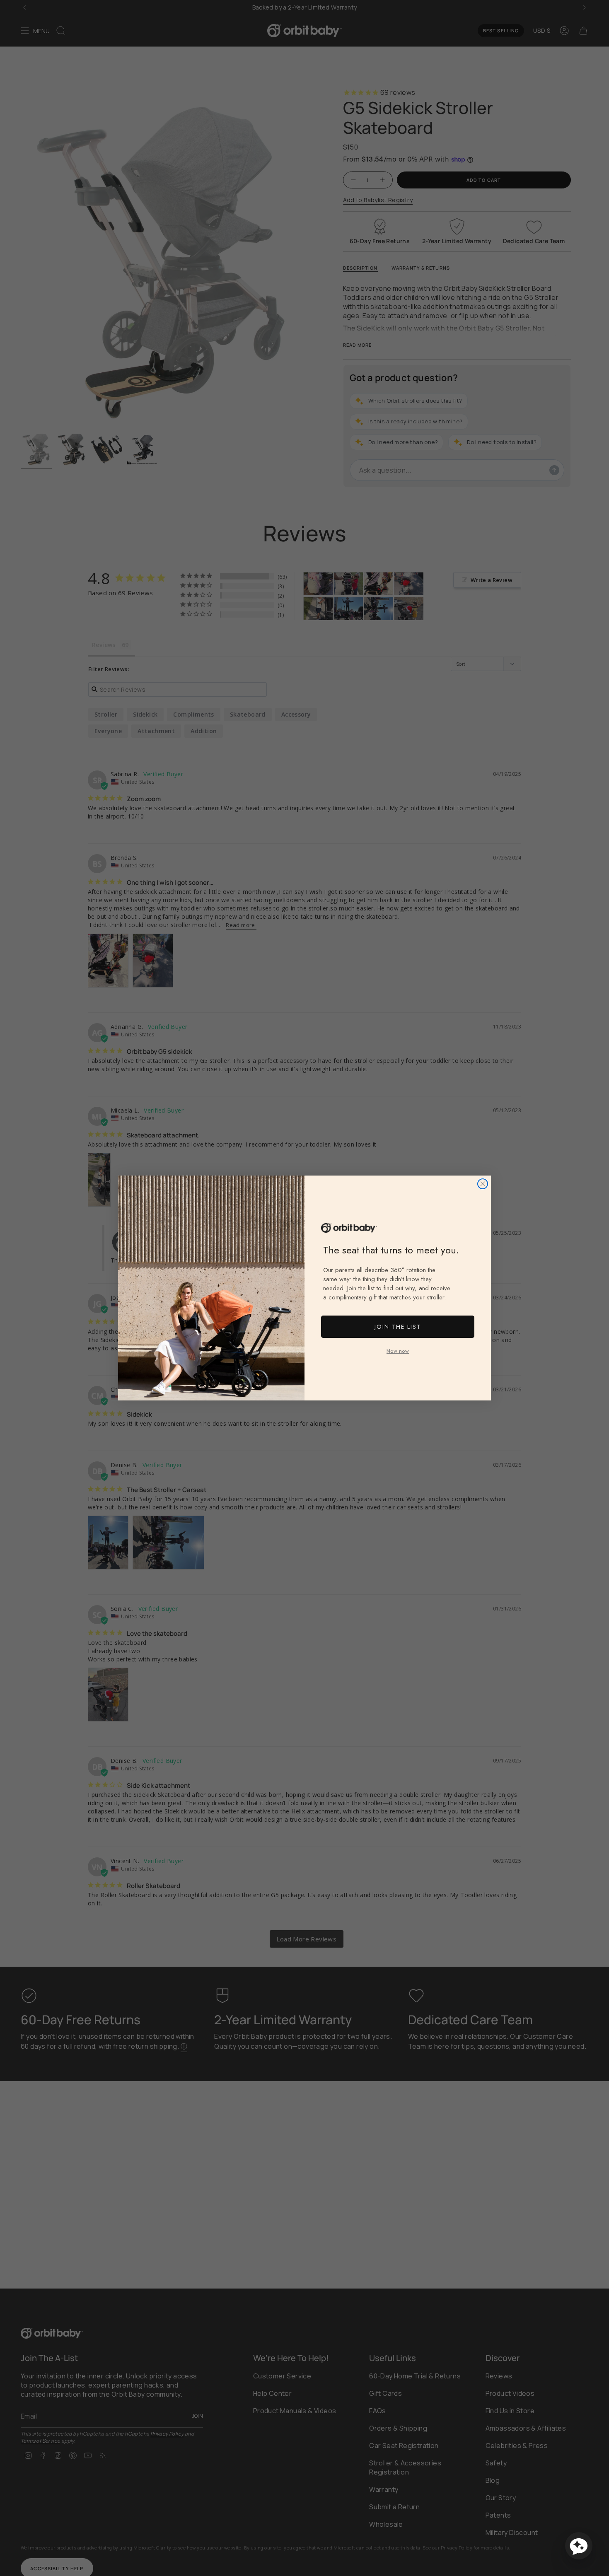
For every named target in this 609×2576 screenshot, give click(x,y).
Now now (398, 1351)
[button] (579, 2546)
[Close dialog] (483, 1184)
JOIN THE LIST (398, 1327)
